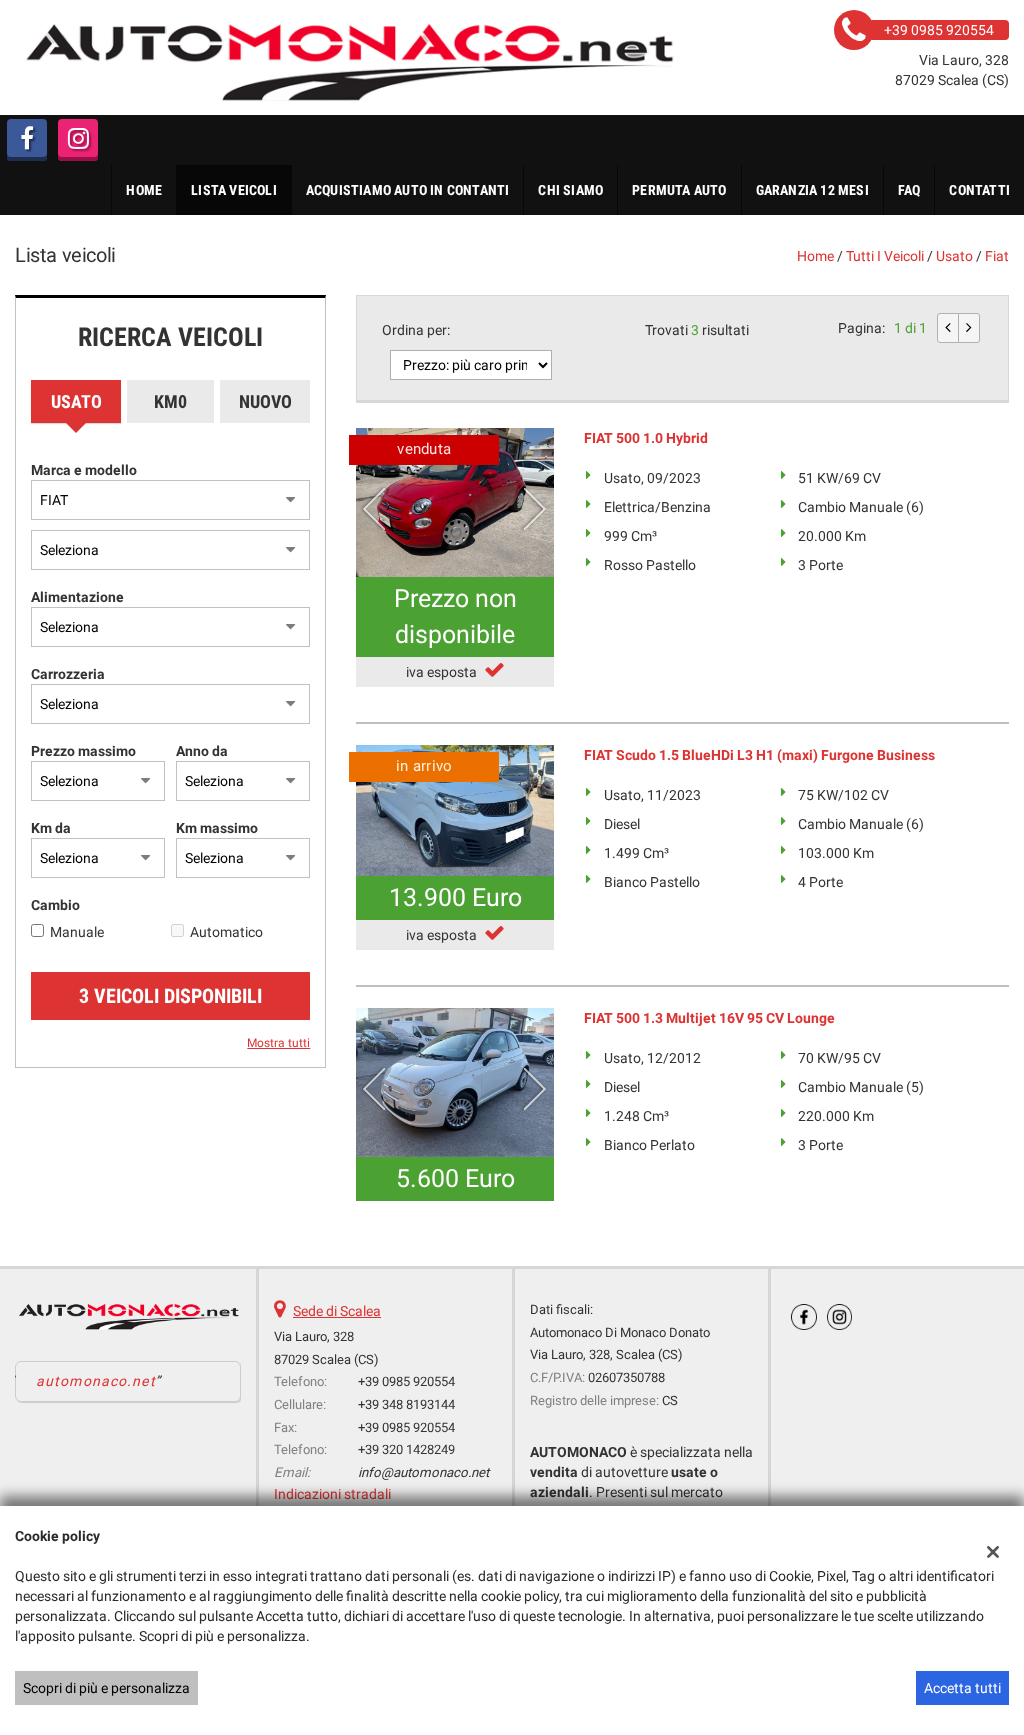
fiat (997, 256)
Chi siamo (570, 190)
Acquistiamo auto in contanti (408, 190)
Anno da (202, 751)
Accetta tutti (962, 1688)
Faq (909, 190)
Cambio (55, 905)
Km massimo (217, 828)
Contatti (979, 190)
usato (954, 256)
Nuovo (265, 401)
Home (144, 190)
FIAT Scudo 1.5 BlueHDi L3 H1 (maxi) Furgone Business (759, 755)
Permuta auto (679, 190)
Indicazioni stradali (332, 1494)
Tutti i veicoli (885, 256)
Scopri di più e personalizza (106, 1688)
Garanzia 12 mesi (812, 190)
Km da (51, 828)
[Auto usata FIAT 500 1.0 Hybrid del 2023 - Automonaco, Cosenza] (455, 502)
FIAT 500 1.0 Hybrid (646, 438)
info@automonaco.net (423, 1472)
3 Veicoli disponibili (170, 996)
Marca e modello (84, 470)
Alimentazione (77, 597)
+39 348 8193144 (406, 1404)
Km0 (170, 401)
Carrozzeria (68, 674)
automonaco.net (96, 1381)
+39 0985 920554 (406, 1381)
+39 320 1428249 (406, 1449)
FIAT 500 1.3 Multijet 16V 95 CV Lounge (709, 1018)
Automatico (226, 932)
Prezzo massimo (83, 751)
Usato (76, 401)
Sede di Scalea (337, 1311)
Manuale (77, 932)
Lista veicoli (234, 190)
